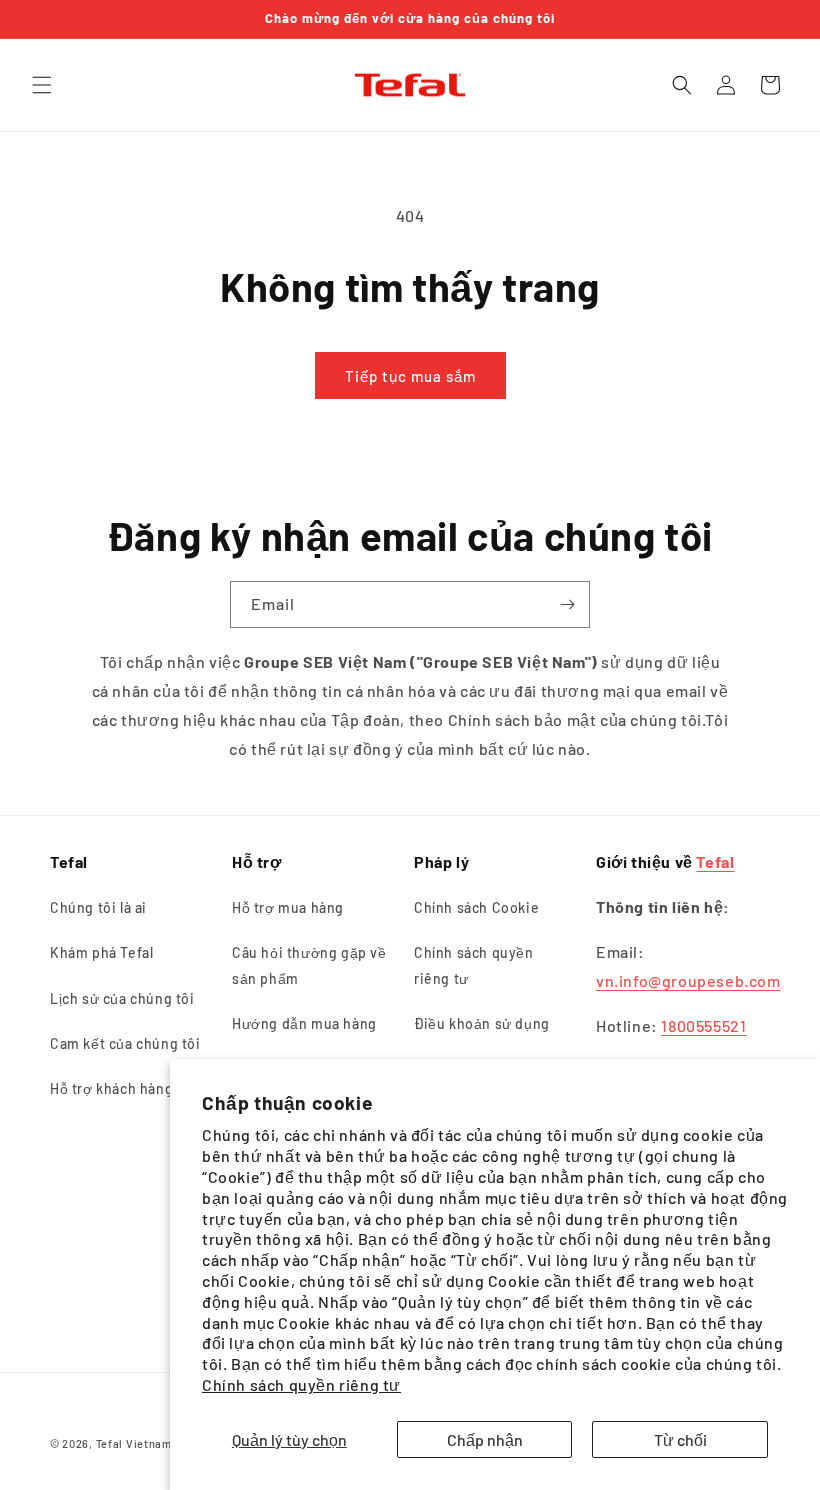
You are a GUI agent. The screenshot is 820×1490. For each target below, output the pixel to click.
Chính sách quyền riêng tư (301, 1384)
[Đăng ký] (567, 604)
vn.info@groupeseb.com (688, 980)
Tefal (715, 861)
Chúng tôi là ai (98, 907)
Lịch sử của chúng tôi (122, 998)
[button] (42, 85)
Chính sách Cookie (476, 907)
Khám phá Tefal (101, 952)
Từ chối (680, 1439)
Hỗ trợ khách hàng (111, 1088)
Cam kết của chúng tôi (125, 1043)
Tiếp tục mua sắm (410, 376)
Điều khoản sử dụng (482, 1023)
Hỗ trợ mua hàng (288, 907)
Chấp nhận (485, 1439)
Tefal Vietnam (134, 1443)
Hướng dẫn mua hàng (304, 1023)
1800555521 (703, 1025)
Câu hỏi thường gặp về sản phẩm (309, 965)
